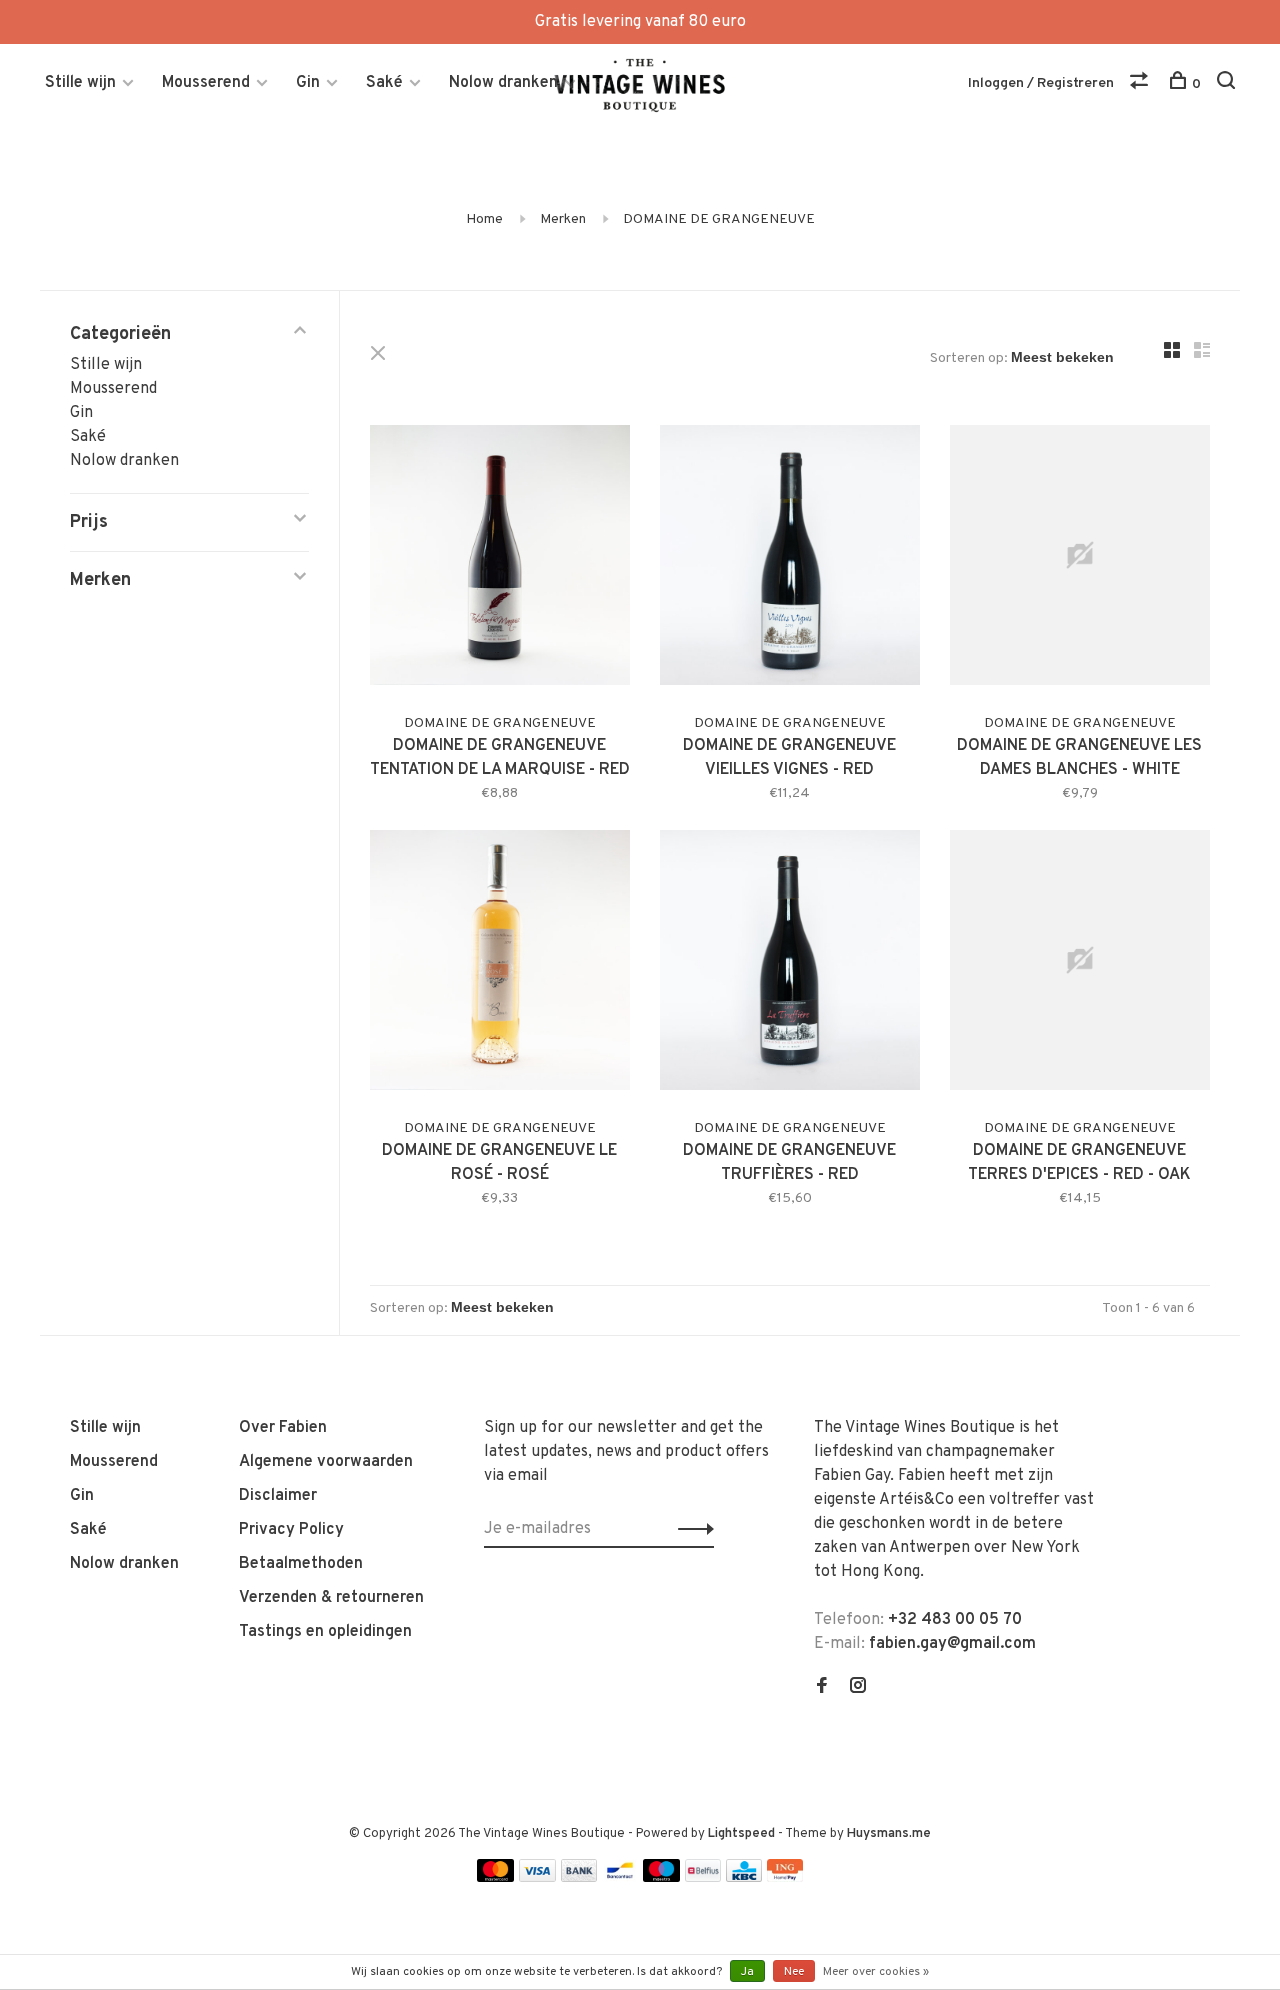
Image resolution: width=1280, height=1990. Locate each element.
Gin (308, 83)
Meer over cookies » (876, 1972)
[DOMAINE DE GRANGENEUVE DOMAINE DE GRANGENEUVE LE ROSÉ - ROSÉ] (500, 964)
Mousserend (206, 83)
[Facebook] (822, 1688)
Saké (384, 83)
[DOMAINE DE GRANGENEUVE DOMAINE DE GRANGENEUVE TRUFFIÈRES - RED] (790, 964)
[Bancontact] (620, 1878)
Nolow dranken (503, 83)
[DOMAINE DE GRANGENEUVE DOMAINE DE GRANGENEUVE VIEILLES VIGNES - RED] (790, 559)
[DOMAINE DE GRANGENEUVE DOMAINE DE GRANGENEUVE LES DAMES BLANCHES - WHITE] (1080, 559)
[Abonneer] (690, 1529)
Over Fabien (283, 1428)
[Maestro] (661, 1878)
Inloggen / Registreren (1041, 83)
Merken (563, 219)
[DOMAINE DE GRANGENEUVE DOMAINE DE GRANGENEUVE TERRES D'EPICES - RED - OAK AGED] (1080, 964)
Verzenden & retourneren (331, 1598)
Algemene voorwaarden (326, 1462)
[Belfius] (703, 1878)
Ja (747, 1972)
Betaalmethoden (301, 1564)
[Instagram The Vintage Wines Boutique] (858, 1688)
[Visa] (537, 1878)
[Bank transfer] (579, 1878)
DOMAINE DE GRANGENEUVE (719, 219)
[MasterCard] (495, 1878)
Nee (794, 1972)
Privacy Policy (291, 1530)
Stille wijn (80, 83)
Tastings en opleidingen (325, 1632)
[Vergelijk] (1141, 84)
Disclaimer (278, 1496)
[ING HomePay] (785, 1878)
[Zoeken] (1228, 84)
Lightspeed (741, 1834)
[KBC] (744, 1878)
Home (484, 219)
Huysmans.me (889, 1834)
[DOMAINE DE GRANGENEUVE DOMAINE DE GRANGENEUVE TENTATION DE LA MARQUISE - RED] (500, 559)
